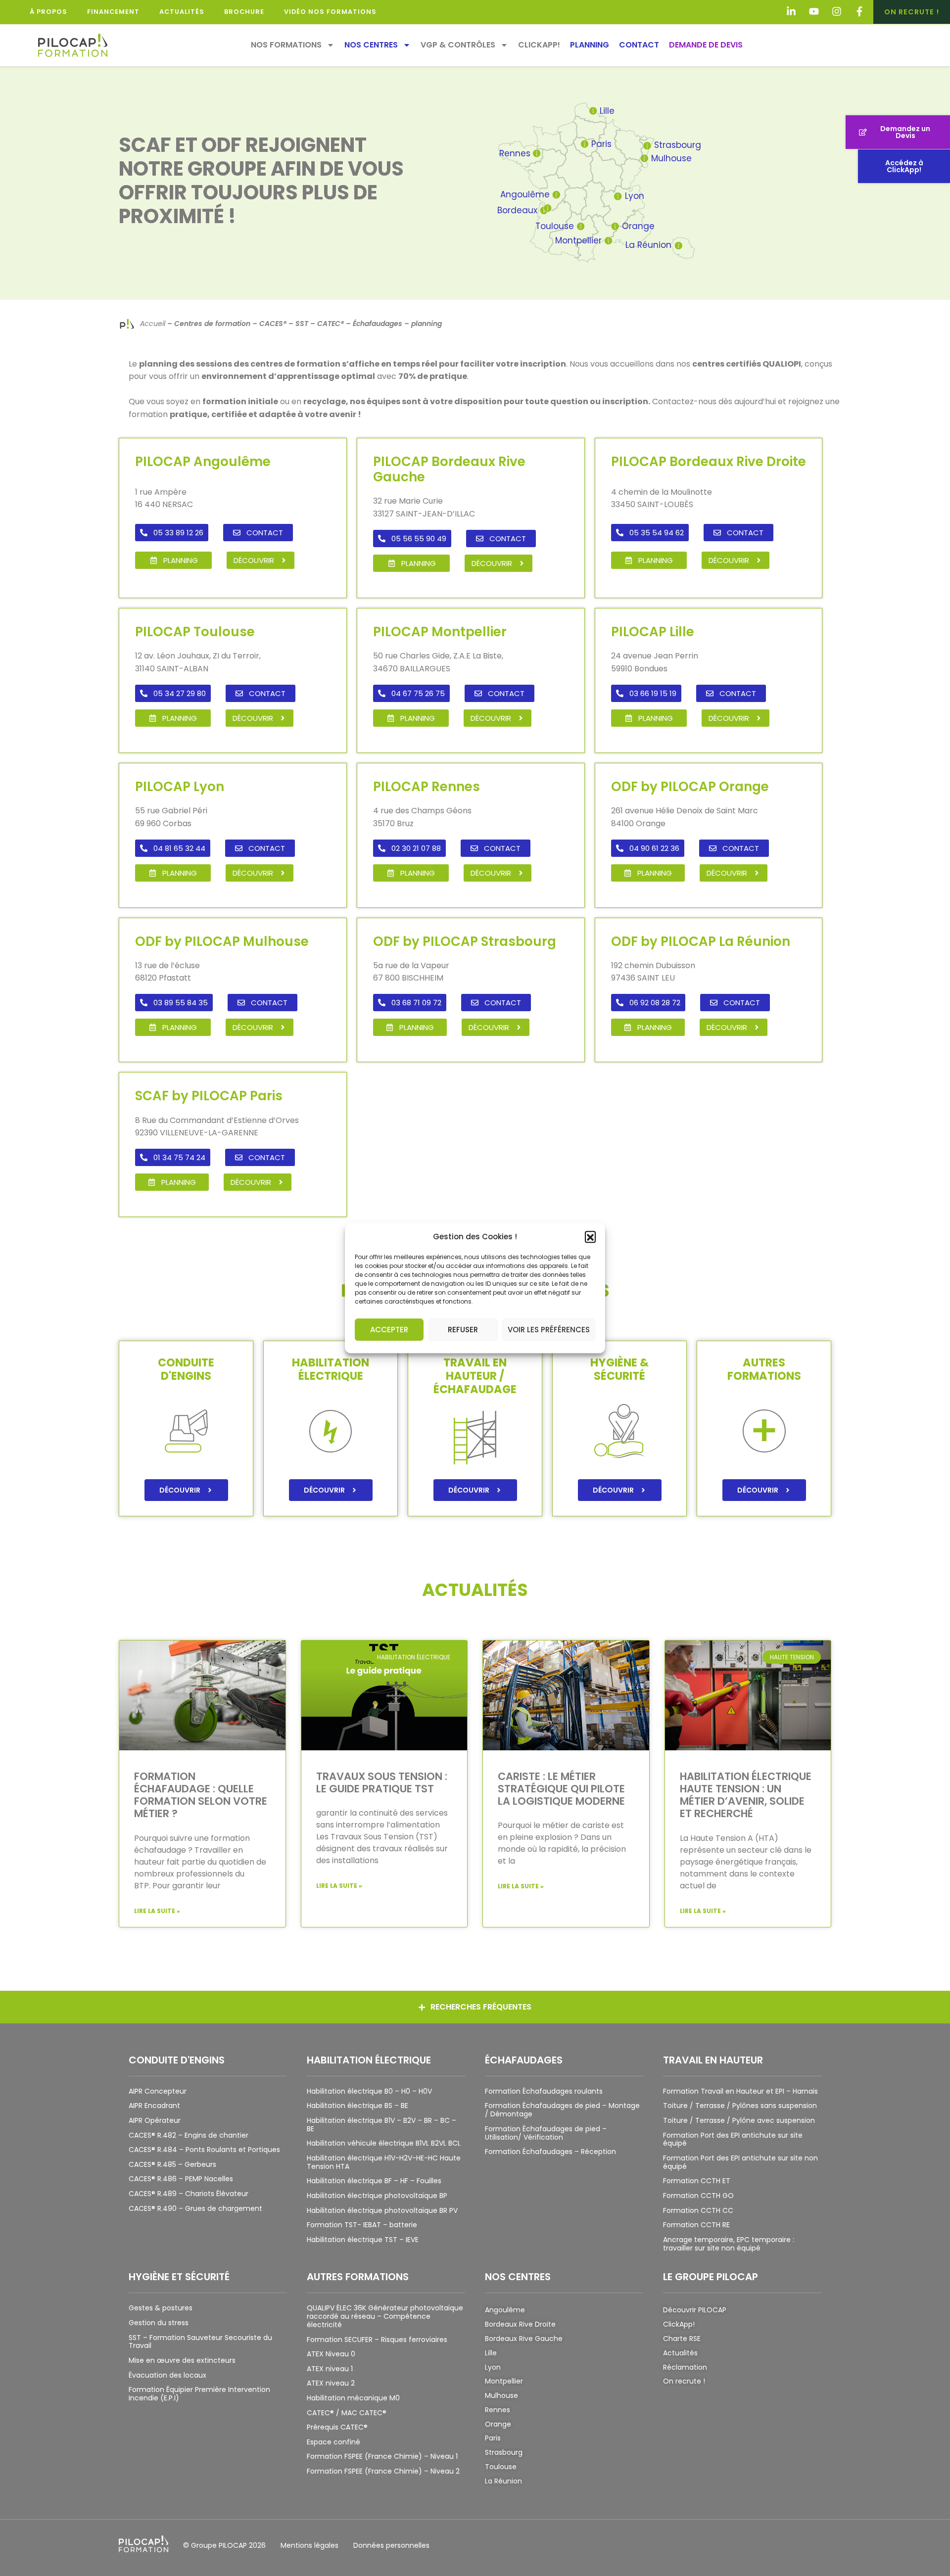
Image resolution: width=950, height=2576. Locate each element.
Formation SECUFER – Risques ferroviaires (377, 2340)
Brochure (244, 12)
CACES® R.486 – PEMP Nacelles (181, 2179)
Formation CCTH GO (698, 2196)
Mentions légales (309, 2545)
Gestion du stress (159, 2323)
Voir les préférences (549, 1330)
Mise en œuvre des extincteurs (182, 2360)
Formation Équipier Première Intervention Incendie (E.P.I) (199, 2394)
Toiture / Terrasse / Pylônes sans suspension (740, 2106)
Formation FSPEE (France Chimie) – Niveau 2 (383, 2471)
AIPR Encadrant (154, 2106)
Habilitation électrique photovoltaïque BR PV (382, 2210)
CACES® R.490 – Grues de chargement (195, 2208)
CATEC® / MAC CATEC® (347, 2413)
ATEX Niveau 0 (331, 2354)
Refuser (463, 1330)
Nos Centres (371, 45)
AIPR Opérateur (155, 2120)
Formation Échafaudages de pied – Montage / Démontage (562, 2110)
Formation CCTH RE (696, 2225)
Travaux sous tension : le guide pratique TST (382, 1782)
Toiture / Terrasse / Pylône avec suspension (739, 2120)
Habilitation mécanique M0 (353, 2398)
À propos (48, 12)
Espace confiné (333, 2442)
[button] (590, 1237)
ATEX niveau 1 (330, 2369)
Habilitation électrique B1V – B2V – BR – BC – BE (381, 2125)
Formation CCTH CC (698, 2210)
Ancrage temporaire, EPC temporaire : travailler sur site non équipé (729, 2244)
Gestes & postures (161, 2308)
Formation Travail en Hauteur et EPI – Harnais (740, 2091)
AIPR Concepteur (158, 2091)
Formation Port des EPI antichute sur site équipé (733, 2139)
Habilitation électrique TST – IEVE (363, 2240)
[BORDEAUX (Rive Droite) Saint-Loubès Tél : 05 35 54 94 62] (547, 208)
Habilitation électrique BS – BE (357, 2106)
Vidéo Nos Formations (330, 12)
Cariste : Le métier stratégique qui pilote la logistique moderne (561, 1789)
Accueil (153, 324)
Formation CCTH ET (697, 2181)
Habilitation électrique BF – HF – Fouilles (374, 2181)
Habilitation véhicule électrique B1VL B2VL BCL (384, 2143)
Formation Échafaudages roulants (544, 2091)
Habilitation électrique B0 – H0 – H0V (369, 2091)
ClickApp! (539, 45)
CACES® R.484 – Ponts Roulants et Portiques (204, 2150)
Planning (590, 45)
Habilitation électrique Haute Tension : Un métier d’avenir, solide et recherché (746, 1795)
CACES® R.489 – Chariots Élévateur (189, 2194)
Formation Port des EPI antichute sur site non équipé (740, 2162)
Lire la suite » (157, 1911)
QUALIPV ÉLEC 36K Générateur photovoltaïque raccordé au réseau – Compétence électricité (385, 2316)
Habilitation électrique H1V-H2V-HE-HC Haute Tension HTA (384, 2162)
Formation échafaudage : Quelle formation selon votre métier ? (201, 1795)
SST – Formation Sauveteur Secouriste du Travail (200, 2342)
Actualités (182, 12)
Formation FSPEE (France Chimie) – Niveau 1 (382, 2456)
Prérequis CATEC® (337, 2427)
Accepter (389, 1330)
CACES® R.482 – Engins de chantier (189, 2135)
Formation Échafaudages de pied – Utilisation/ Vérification (546, 2133)
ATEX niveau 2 (331, 2383)
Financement (113, 12)
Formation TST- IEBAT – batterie (362, 2225)
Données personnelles (391, 2545)
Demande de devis (706, 45)
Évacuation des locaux (167, 2375)
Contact (639, 45)
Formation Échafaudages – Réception (550, 2152)
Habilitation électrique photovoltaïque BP (377, 2196)
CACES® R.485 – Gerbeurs (172, 2164)
